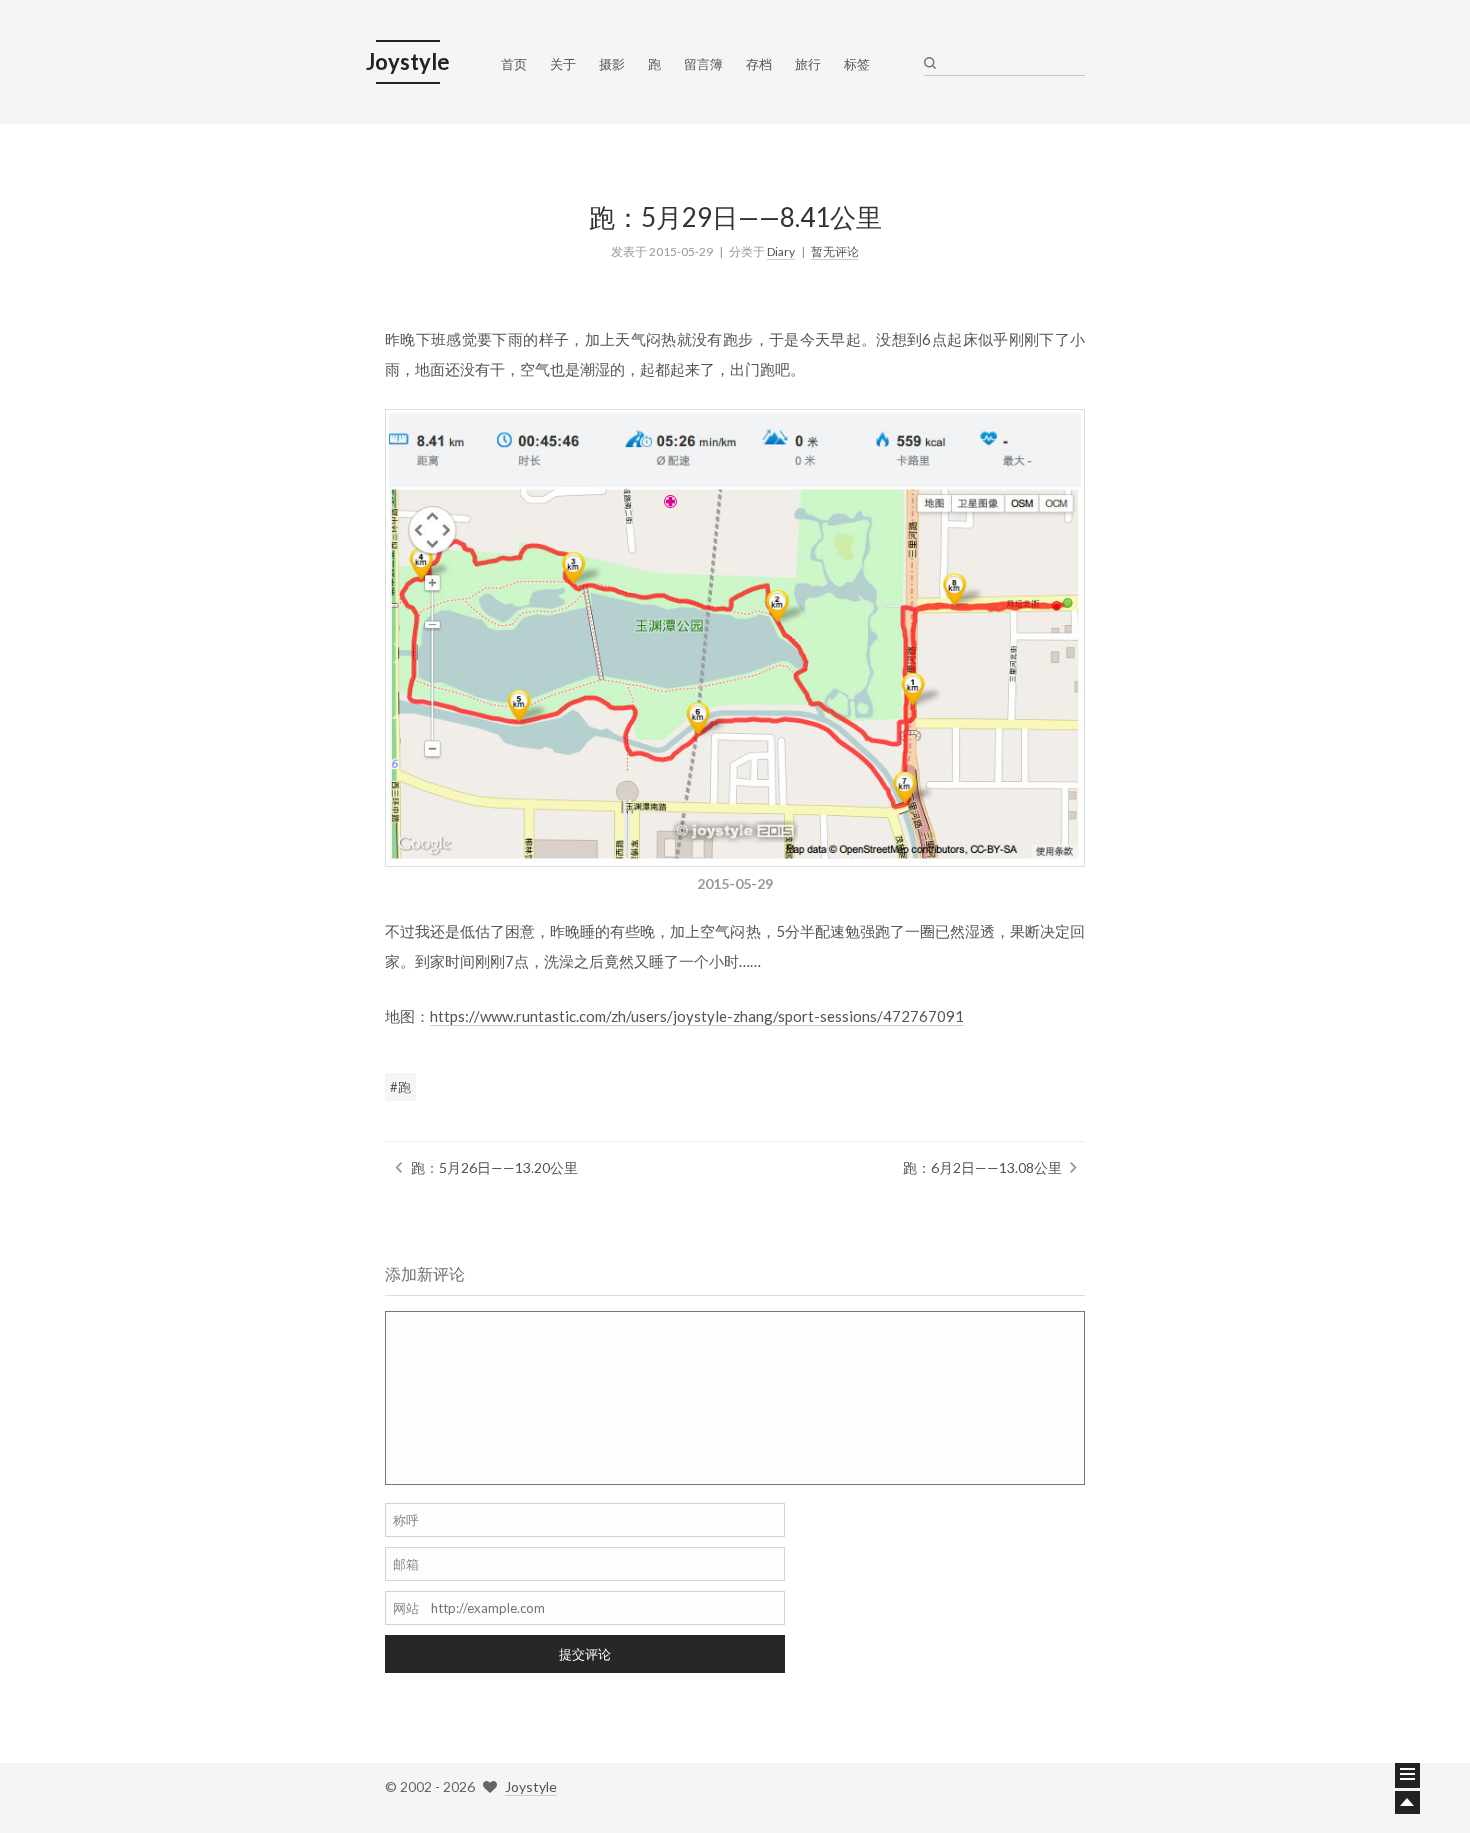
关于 (563, 64)
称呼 (406, 1520)
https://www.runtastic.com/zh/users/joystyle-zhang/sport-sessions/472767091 (697, 1016)
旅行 (808, 64)
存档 (759, 64)
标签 (857, 64)
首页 (514, 64)
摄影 (612, 64)
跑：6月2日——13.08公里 (982, 1167)
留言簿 (703, 64)
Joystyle (531, 1786)
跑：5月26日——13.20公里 (494, 1167)
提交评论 (585, 1654)
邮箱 (406, 1564)
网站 (406, 1608)
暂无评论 (835, 251)
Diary (781, 251)
